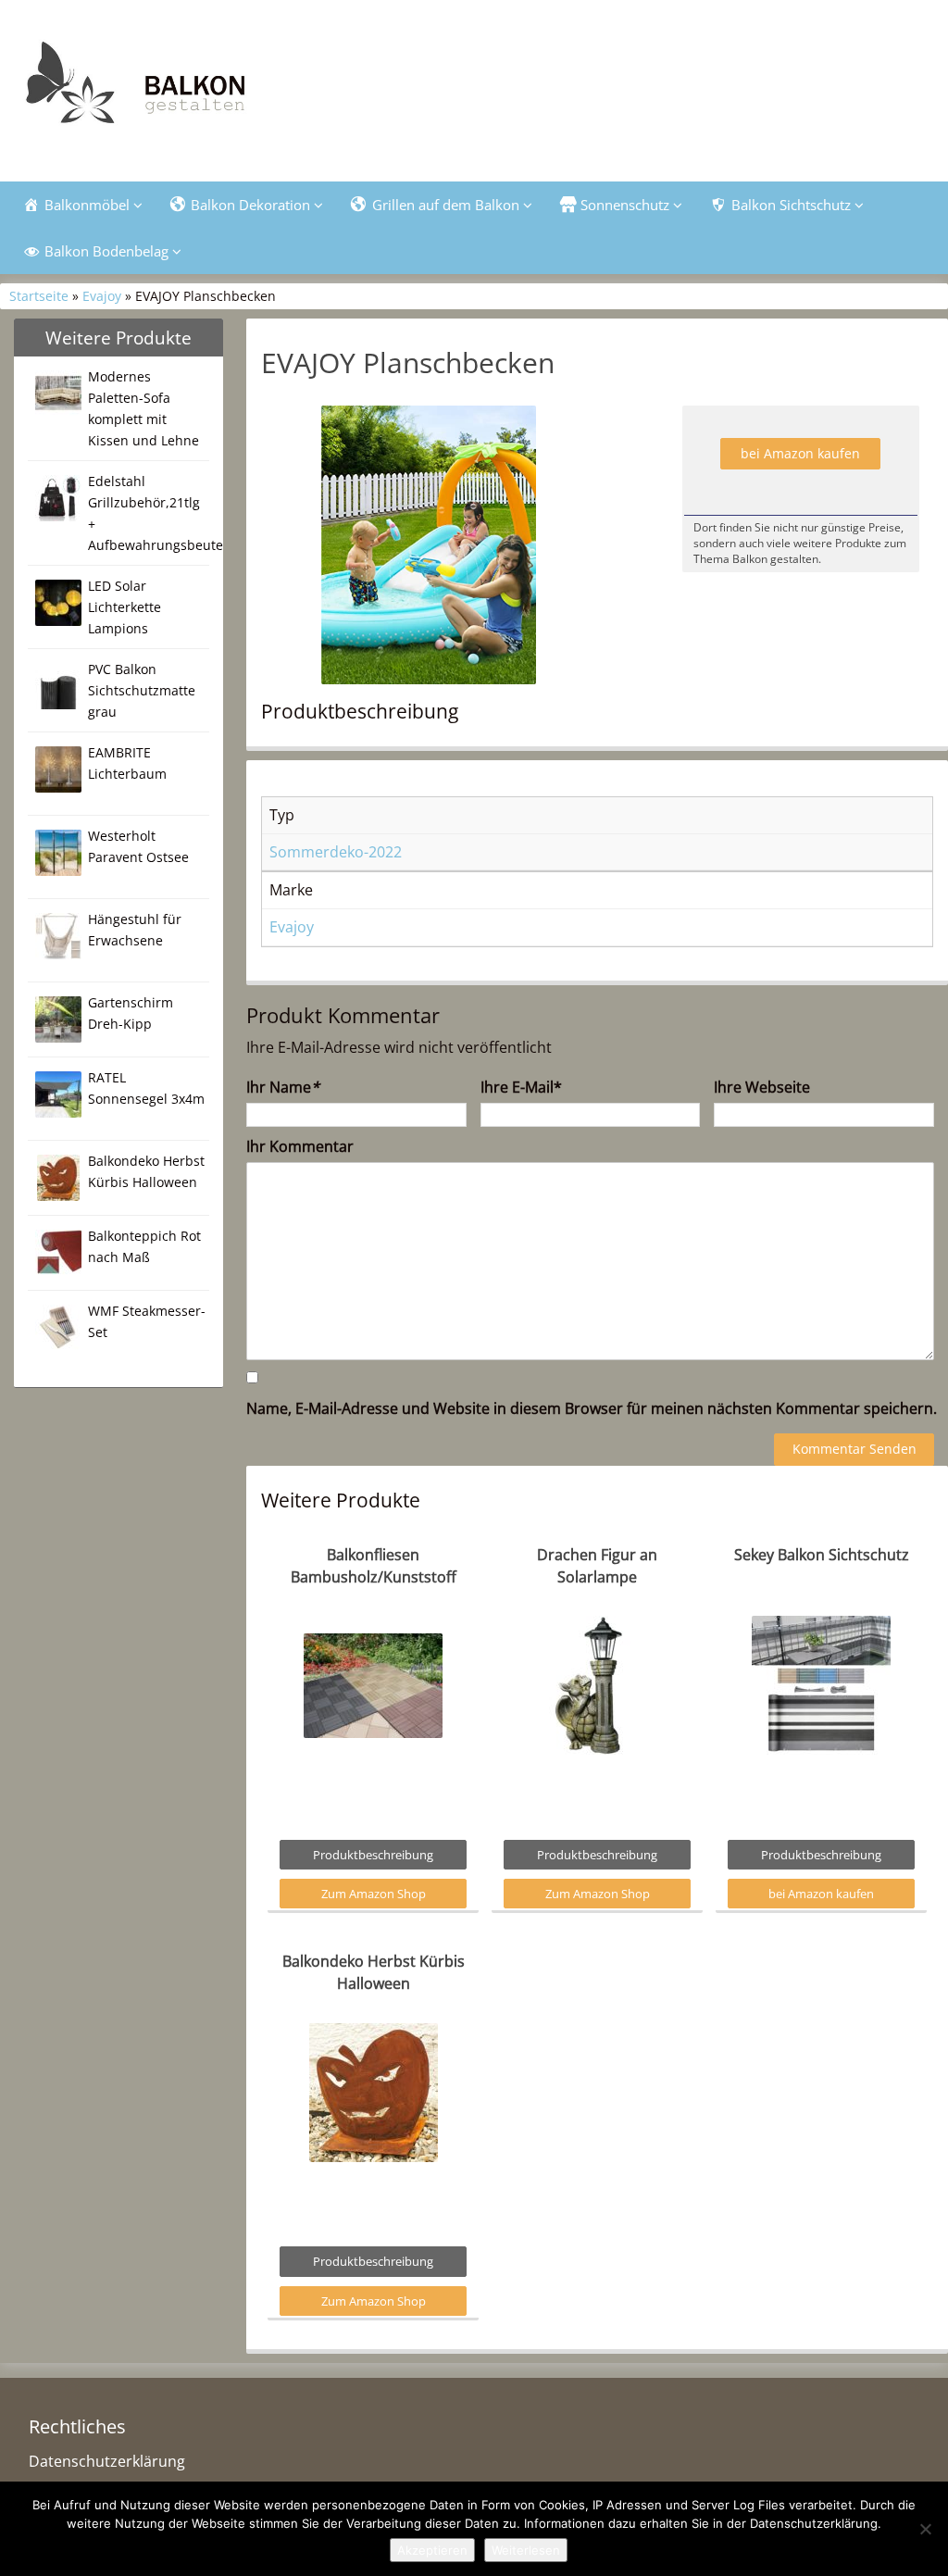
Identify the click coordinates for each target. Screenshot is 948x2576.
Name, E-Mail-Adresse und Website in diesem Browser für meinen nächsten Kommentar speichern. (592, 1408)
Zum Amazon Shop (374, 1894)
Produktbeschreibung (373, 1855)
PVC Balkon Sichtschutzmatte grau (142, 690)
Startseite (39, 296)
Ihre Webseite (762, 1087)
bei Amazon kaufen (800, 453)
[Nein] (925, 2529)
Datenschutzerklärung (107, 2461)
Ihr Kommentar (300, 1146)
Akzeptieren (432, 2550)
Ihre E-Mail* (521, 1087)
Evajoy (102, 296)
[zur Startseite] (206, 88)
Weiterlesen (526, 2550)
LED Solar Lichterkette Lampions (125, 607)
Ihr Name (283, 1087)
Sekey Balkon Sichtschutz (822, 1555)
